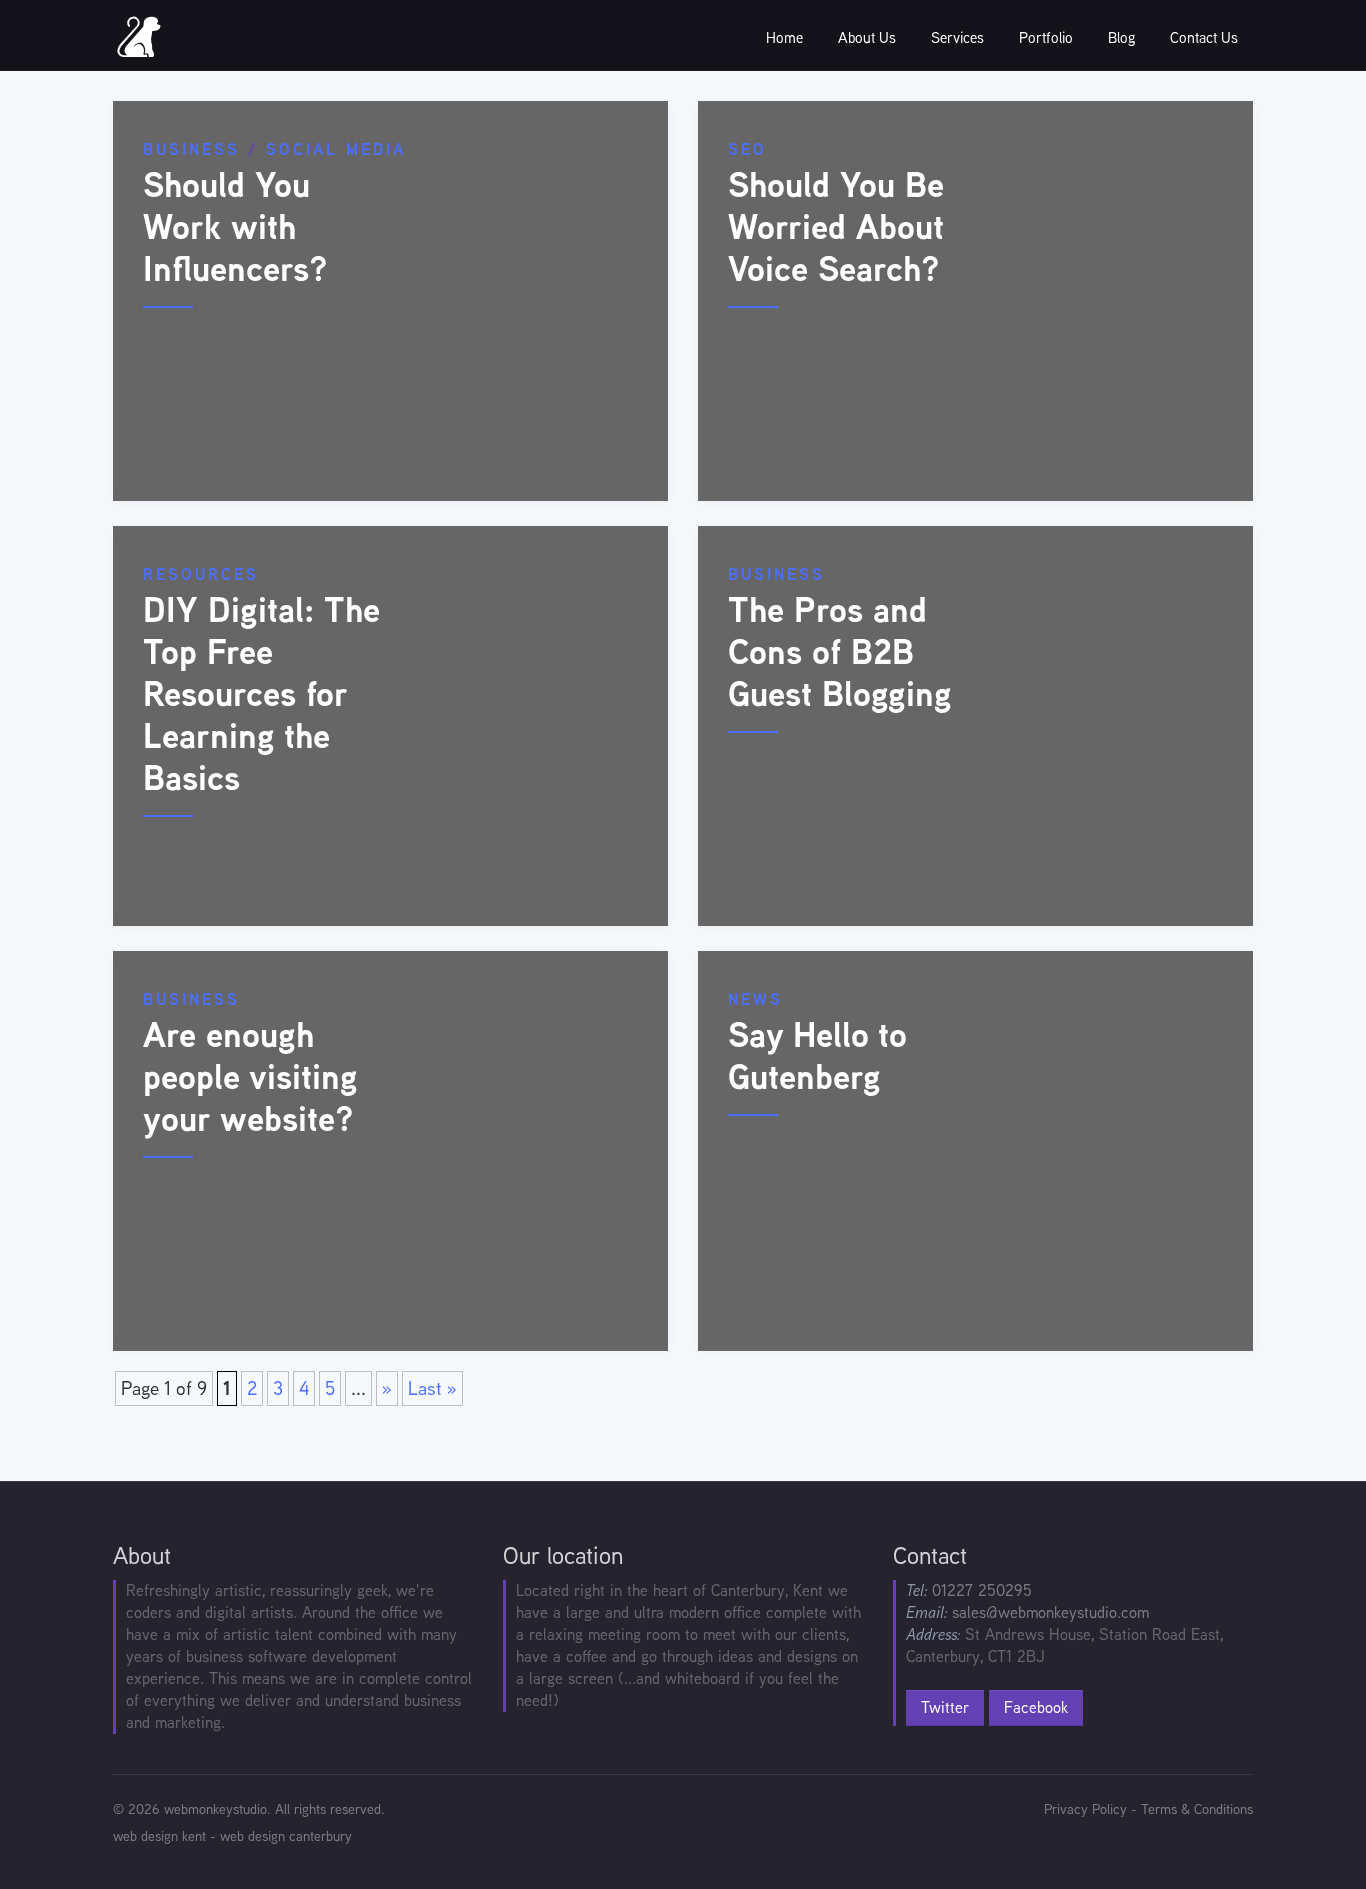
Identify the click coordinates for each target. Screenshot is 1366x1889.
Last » (432, 1388)
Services (957, 37)
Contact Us (1204, 37)
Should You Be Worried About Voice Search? (836, 226)
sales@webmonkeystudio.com (1050, 1612)
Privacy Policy (1085, 1809)
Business (191, 149)
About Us (867, 37)
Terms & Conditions (1197, 1809)
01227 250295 (982, 1590)
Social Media (336, 149)
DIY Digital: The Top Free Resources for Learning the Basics (261, 693)
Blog (1121, 37)
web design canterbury (286, 1836)
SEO (747, 149)
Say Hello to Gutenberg (817, 1055)
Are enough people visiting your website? (250, 1076)
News (755, 999)
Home (784, 37)
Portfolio (1046, 37)
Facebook (1036, 1707)
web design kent (159, 1836)
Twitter (945, 1707)
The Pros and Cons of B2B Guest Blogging (840, 651)
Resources (201, 574)
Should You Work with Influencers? (235, 226)
